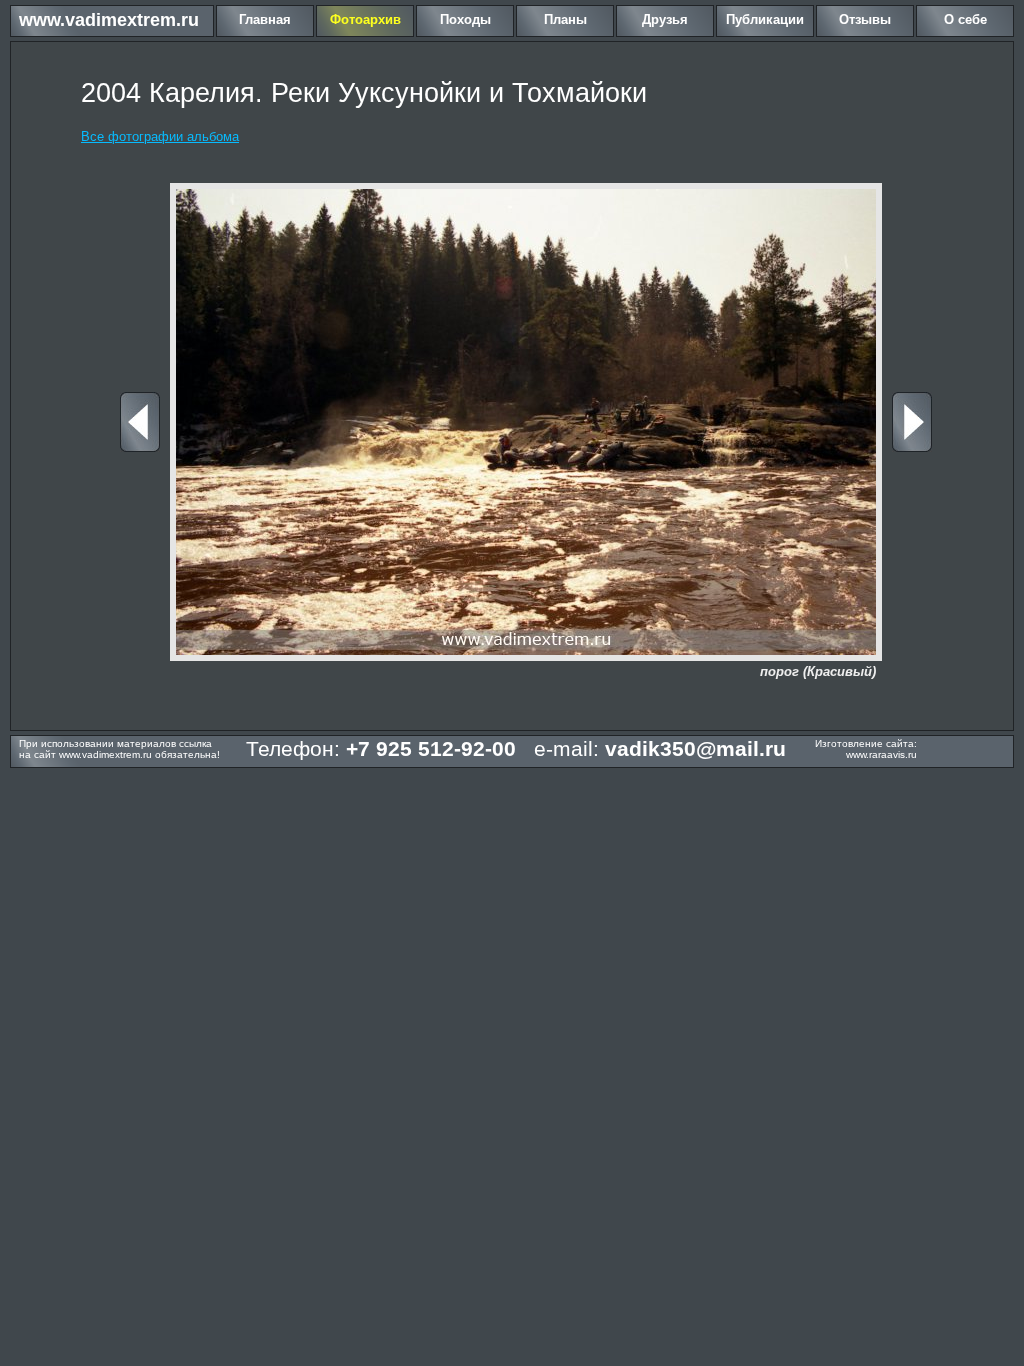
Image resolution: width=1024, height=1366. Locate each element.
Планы (565, 19)
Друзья (665, 19)
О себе (965, 19)
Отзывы (865, 19)
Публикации (765, 19)
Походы (465, 19)
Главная (265, 19)
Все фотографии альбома (160, 136)
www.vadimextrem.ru (109, 20)
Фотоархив (365, 19)
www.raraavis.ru (881, 754)
